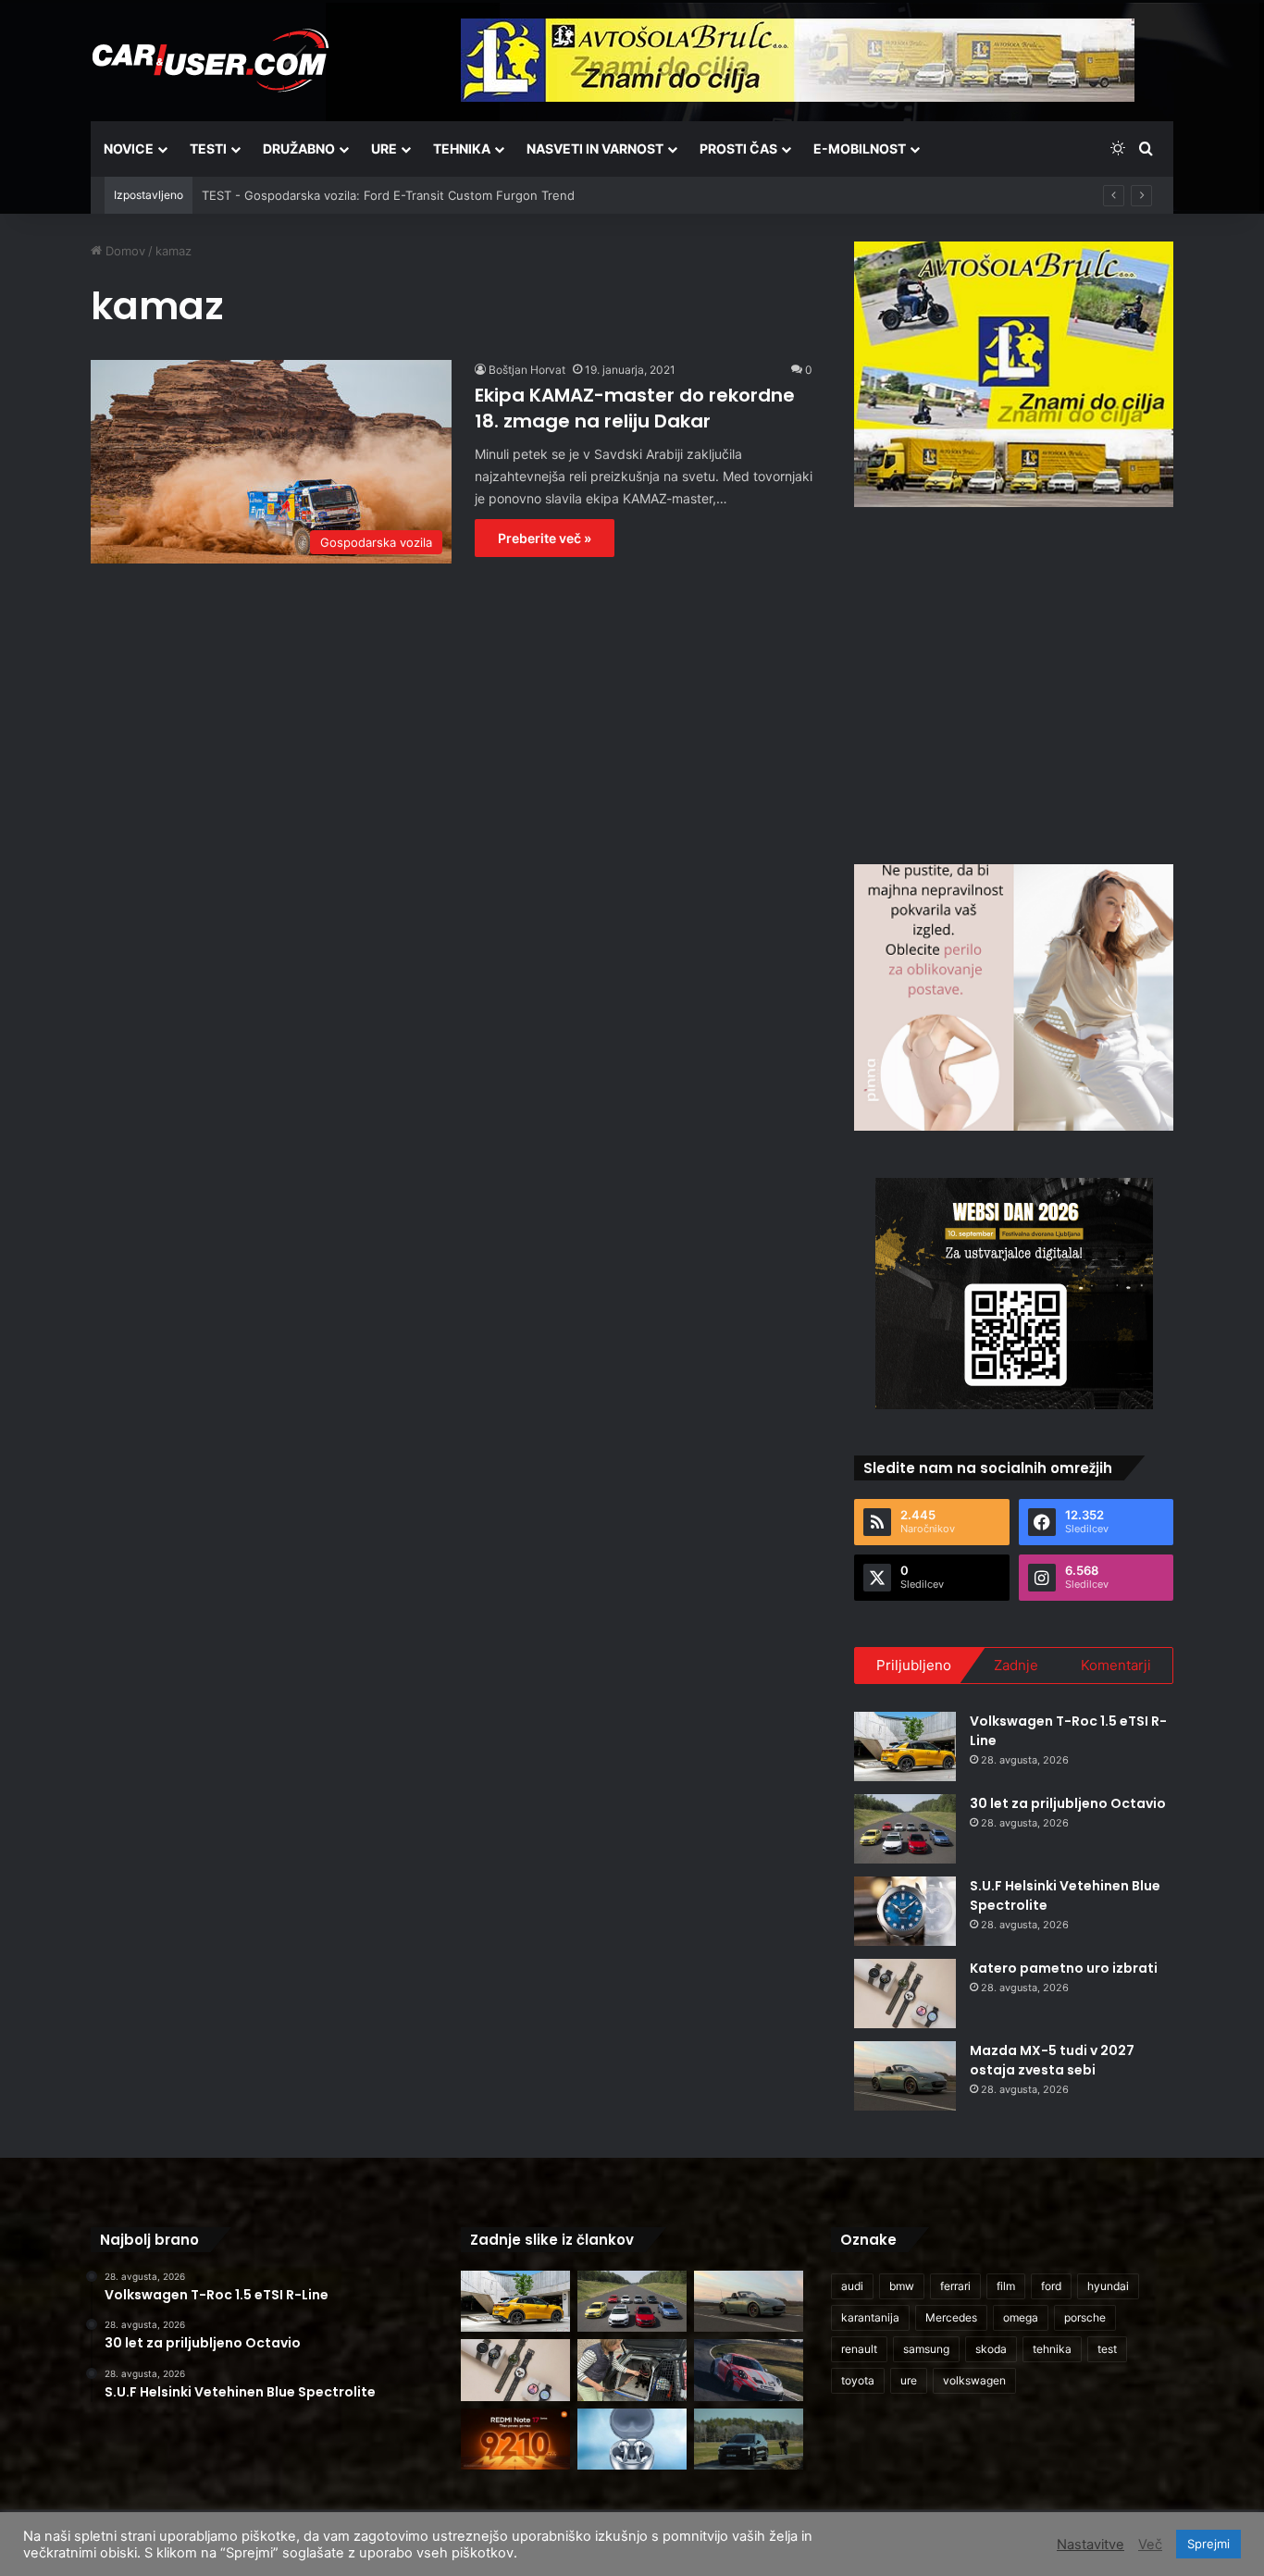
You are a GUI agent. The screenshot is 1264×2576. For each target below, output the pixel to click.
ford (1051, 2286)
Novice (129, 149)
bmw (902, 2286)
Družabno (299, 149)
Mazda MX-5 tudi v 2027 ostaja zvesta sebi (1052, 2060)
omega (1021, 2317)
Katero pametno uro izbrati (1064, 1968)
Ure (384, 149)
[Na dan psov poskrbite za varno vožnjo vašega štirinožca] (632, 2370)
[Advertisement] (1014, 683)
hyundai (1108, 2286)
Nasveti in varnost (595, 149)
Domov (124, 251)
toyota (858, 2380)
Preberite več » (545, 538)
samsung (926, 2349)
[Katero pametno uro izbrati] (905, 1994)
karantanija (870, 2317)
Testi (208, 149)
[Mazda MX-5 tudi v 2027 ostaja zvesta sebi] (905, 2076)
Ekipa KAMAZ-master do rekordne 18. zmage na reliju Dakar (635, 408)
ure (909, 2380)
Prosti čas (738, 149)
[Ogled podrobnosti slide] (1014, 374)
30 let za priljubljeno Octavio (1068, 1803)
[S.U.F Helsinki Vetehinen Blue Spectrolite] (905, 1911)
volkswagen (974, 2380)
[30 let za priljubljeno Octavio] (905, 1829)
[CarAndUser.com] (210, 60)
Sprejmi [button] (1208, 2544)
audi (852, 2286)
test (1107, 2349)
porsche (1085, 2317)
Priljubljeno (914, 1665)
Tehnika (462, 149)
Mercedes (951, 2317)
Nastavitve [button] (1091, 2545)
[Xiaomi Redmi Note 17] (515, 2440)
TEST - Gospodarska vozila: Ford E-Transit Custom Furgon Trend (388, 195)
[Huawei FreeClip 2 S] (632, 2440)
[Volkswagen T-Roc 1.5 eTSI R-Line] (905, 1746)
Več (1150, 2545)
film (1006, 2286)
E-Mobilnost (860, 149)
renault (859, 2349)
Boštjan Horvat (527, 370)
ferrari (955, 2286)
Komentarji (1116, 1665)
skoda (991, 2349)
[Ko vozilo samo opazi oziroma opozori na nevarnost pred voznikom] (749, 2440)
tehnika (1052, 2349)
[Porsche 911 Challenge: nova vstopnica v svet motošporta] (749, 2370)
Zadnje (1016, 1665)
